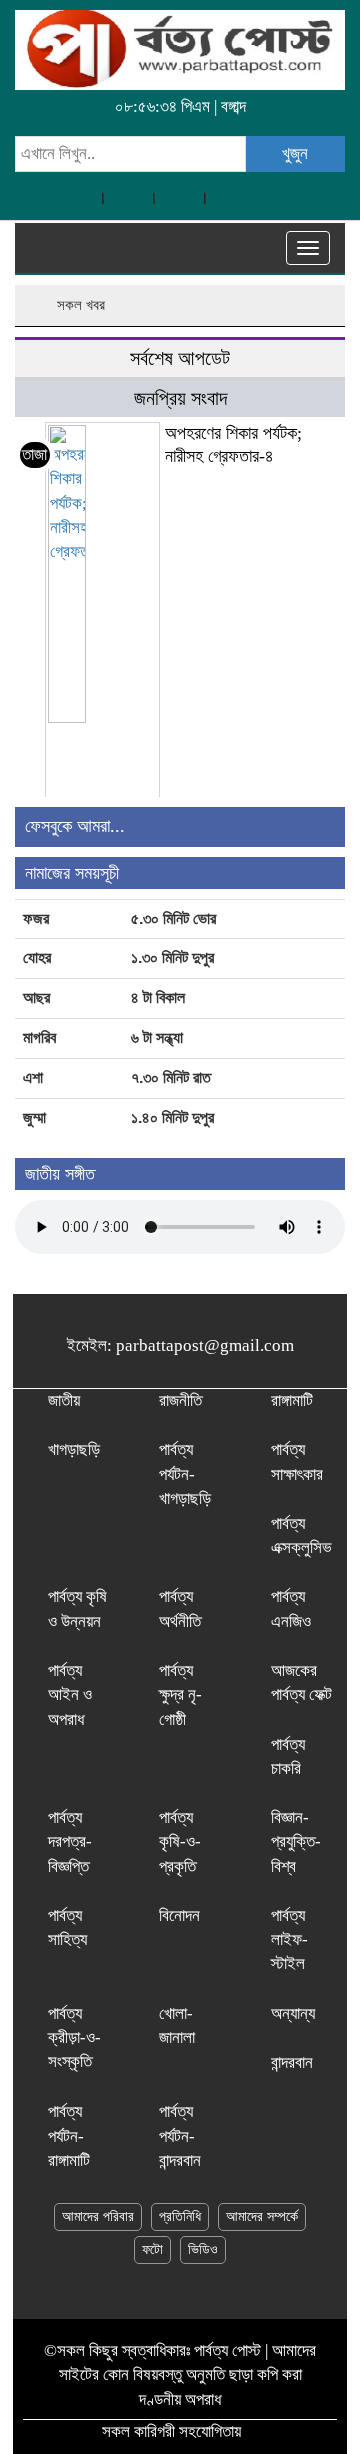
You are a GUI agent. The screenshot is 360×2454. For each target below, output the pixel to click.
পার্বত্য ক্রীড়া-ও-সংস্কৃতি (74, 2038)
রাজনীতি (180, 1400)
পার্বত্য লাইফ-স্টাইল (289, 1940)
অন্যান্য (293, 2013)
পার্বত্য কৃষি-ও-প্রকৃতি (180, 1842)
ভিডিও (203, 2249)
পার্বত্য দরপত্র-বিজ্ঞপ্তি (70, 1842)
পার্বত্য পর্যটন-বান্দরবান (180, 2136)
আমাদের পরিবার (98, 2216)
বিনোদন (179, 1915)
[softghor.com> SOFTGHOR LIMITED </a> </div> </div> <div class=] (251, 2431)
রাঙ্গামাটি (292, 1400)
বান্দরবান (292, 2062)
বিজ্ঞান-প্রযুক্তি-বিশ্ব (296, 1842)
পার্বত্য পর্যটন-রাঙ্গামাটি (69, 2136)
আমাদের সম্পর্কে (262, 2216)
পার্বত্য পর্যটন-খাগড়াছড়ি (185, 1474)
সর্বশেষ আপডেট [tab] (180, 358)
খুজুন (295, 153)
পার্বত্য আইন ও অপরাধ (70, 1695)
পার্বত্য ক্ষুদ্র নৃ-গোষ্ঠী (180, 1695)
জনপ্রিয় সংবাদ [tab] (180, 398)
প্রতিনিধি (180, 2216)
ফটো (152, 2249)
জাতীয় (64, 1400)
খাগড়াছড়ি (74, 1449)
